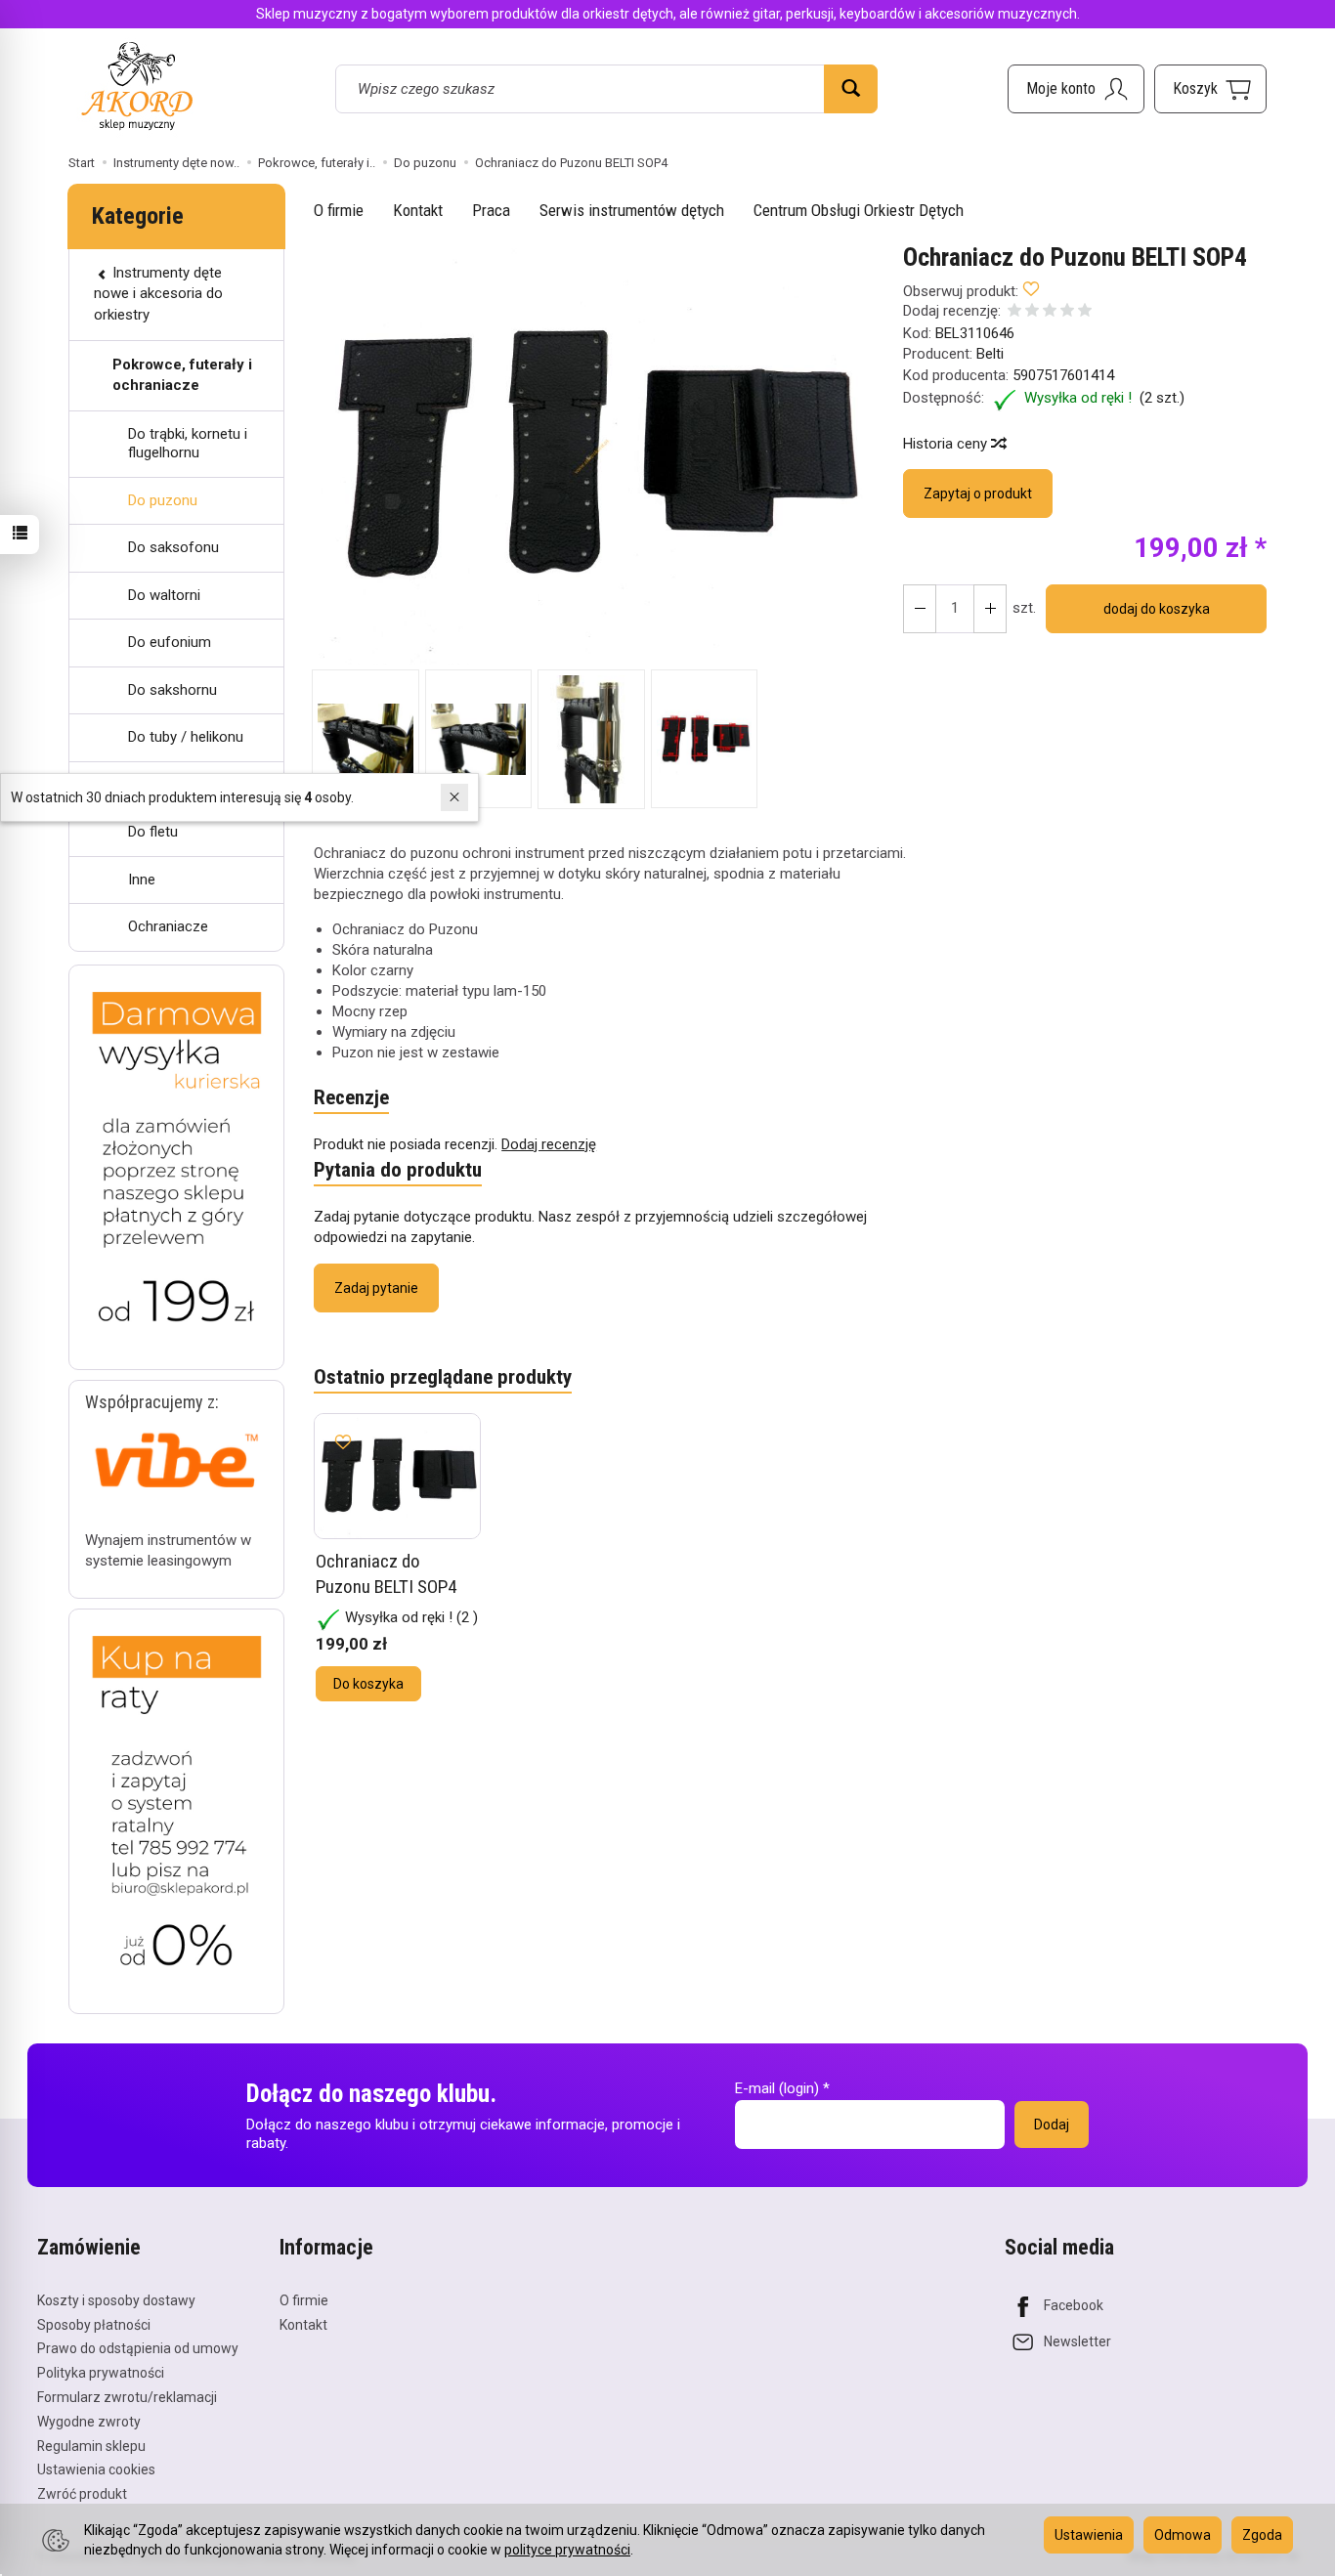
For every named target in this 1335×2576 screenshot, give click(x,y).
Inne (142, 880)
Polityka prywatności (101, 2373)
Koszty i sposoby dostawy (116, 2300)
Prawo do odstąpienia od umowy (138, 2348)
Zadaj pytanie (376, 1288)
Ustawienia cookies (96, 2469)
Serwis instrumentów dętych (632, 210)
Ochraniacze (168, 926)
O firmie (339, 210)
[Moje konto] (1076, 89)
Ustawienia (1089, 2535)
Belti (990, 354)
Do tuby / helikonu (186, 737)
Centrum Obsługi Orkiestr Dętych (859, 210)
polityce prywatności (567, 2550)
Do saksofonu (173, 547)
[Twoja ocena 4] (1067, 312)
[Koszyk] (1210, 89)
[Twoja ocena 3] (1050, 312)
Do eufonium (170, 642)
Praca (491, 210)
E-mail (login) (777, 2088)
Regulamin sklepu (91, 2446)
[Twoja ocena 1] (1014, 312)
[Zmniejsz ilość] (990, 609)
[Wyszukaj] (851, 89)
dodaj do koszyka (1157, 609)
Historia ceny (947, 444)
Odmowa (1183, 2535)
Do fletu (153, 832)
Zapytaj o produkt (978, 494)
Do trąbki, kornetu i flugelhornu (188, 444)
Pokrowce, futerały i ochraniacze (182, 375)
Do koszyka (368, 1684)
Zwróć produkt (82, 2494)
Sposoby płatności (94, 2325)
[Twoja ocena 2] (1032, 312)
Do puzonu (163, 500)
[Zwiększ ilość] (920, 609)
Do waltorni (164, 595)
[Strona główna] (137, 86)
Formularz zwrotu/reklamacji (127, 2397)
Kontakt (418, 210)
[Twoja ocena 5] (1085, 312)
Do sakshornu (172, 690)
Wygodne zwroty (89, 2422)
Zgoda (1262, 2535)
